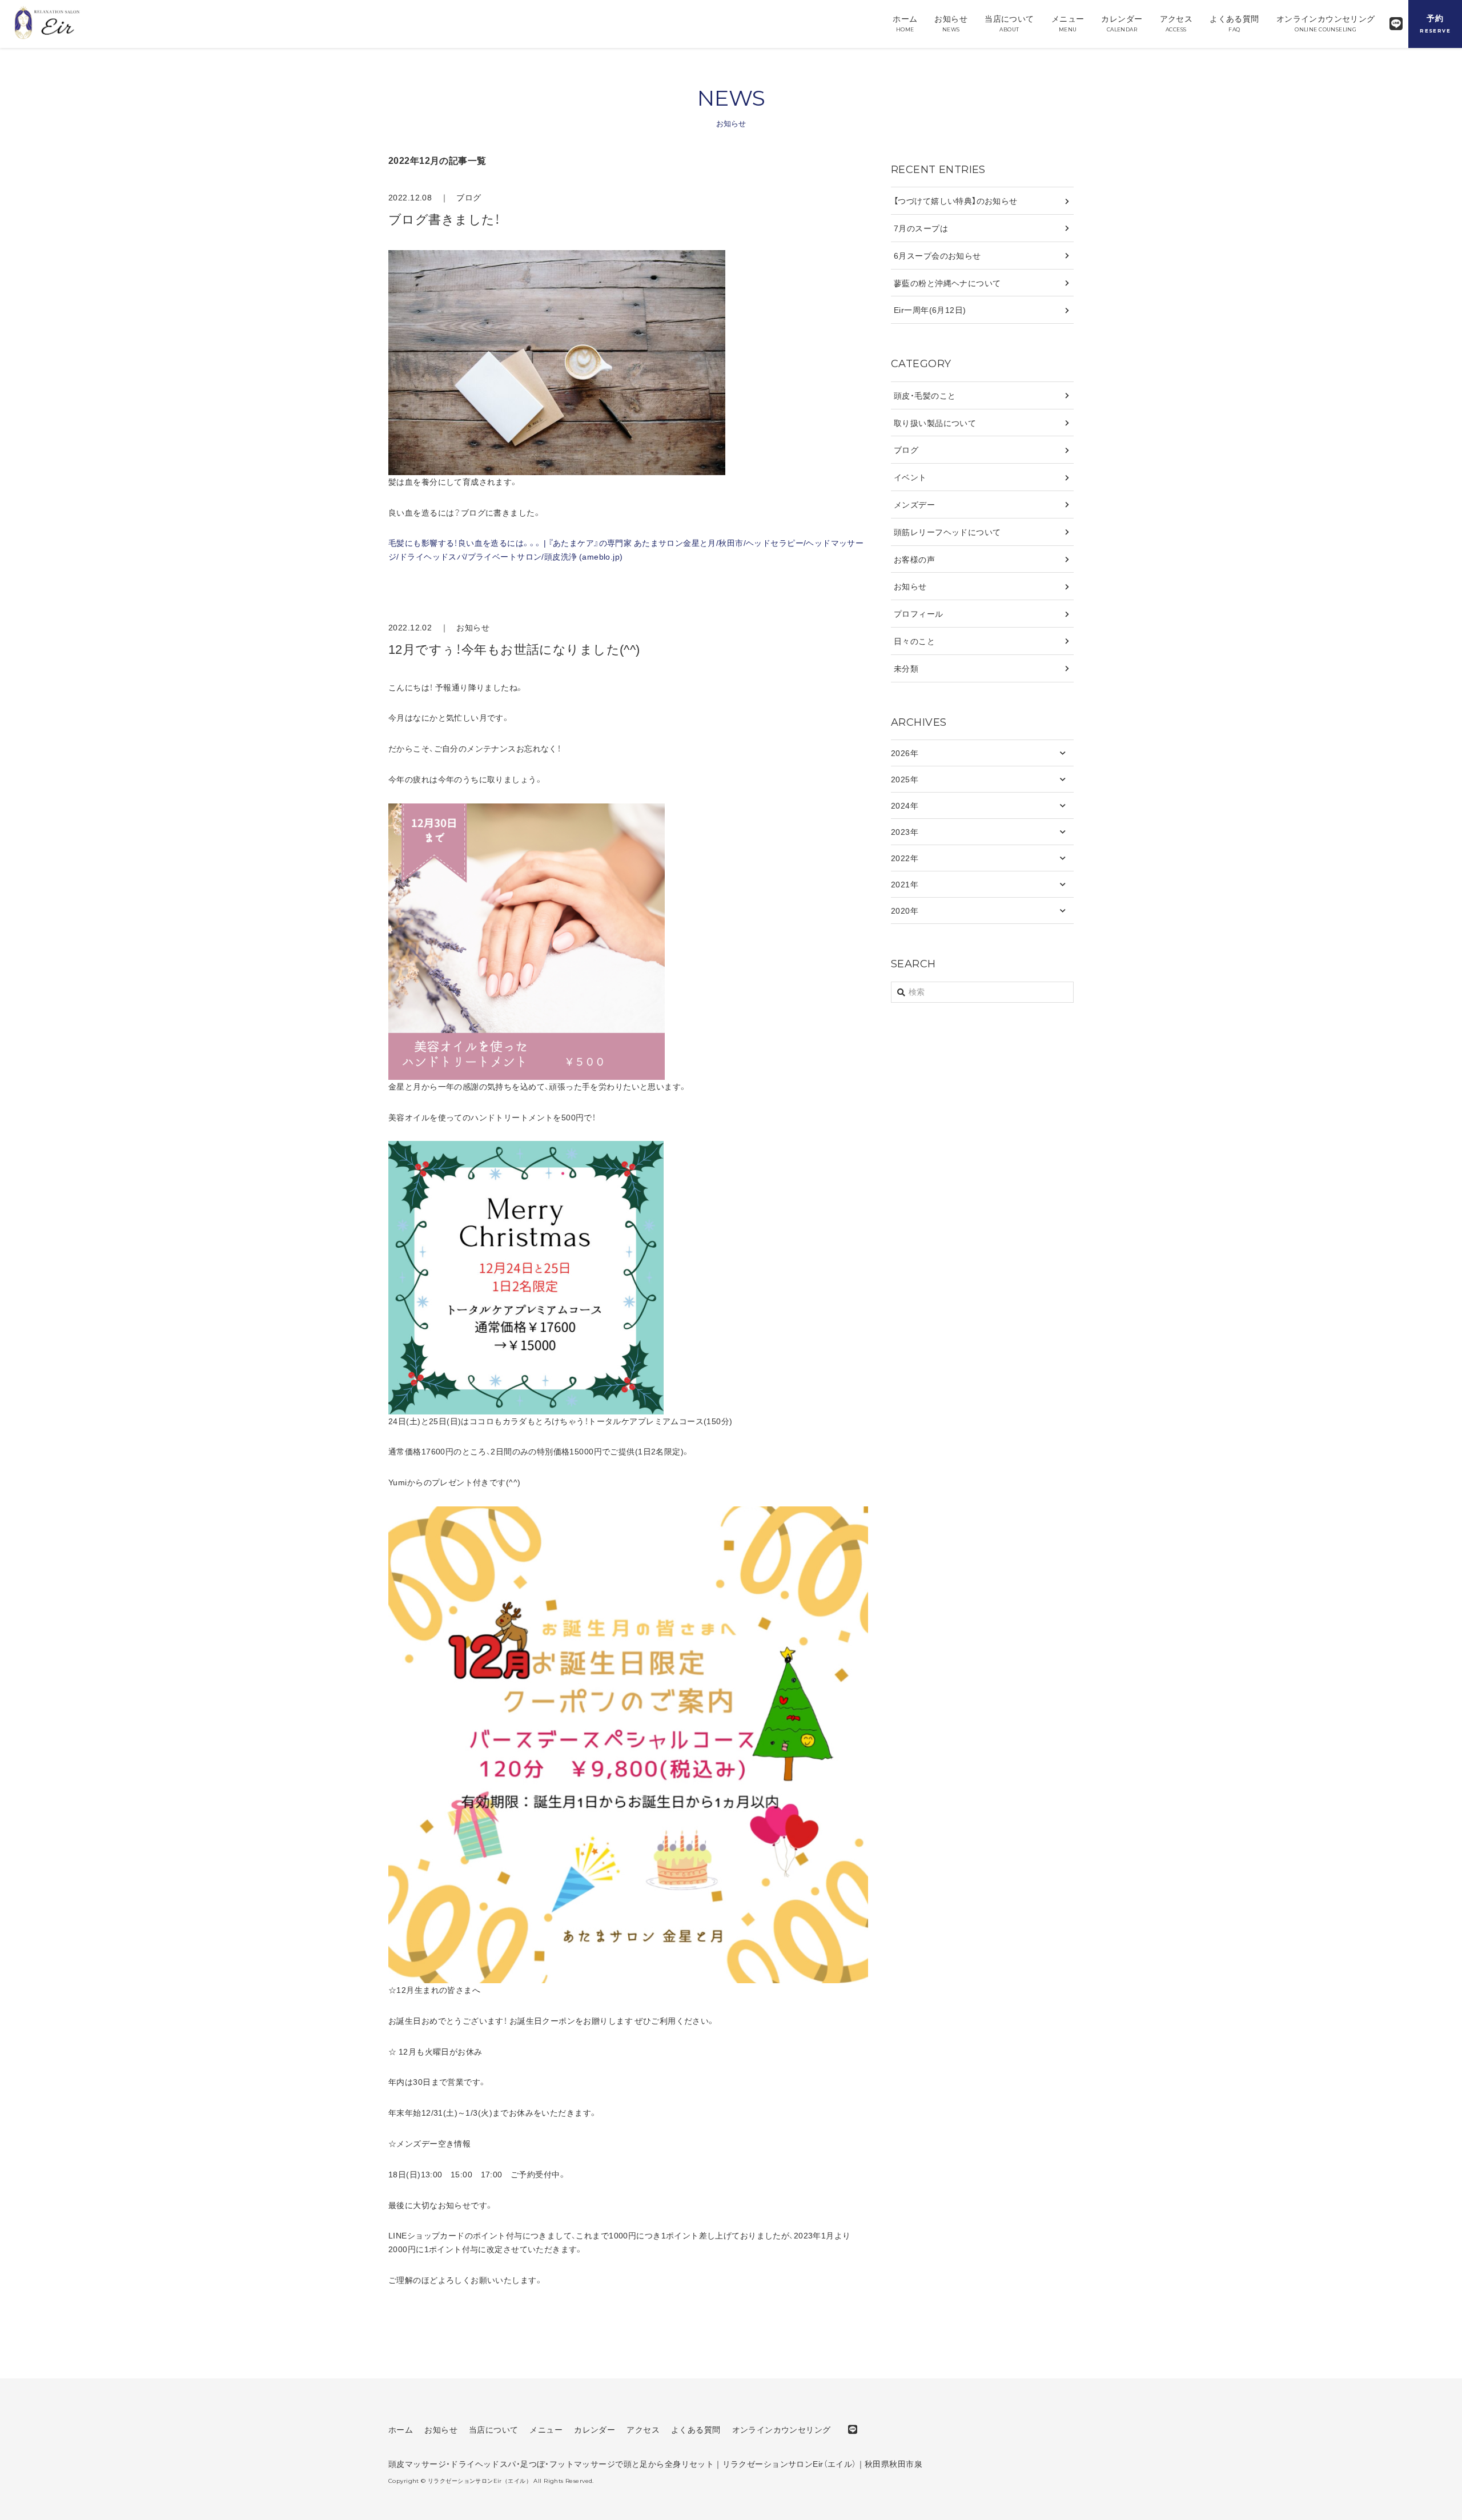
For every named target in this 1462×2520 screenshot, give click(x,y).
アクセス (1176, 23)
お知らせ (951, 23)
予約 (1435, 23)
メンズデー (914, 504)
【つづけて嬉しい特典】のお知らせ (956, 200)
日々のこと (914, 641)
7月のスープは (921, 228)
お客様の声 (914, 559)
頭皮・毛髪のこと (925, 395)
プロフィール (919, 613)
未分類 (906, 668)
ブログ (469, 197)
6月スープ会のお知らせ (937, 255)
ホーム (905, 23)
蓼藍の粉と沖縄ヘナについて (947, 283)
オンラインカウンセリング (1326, 23)
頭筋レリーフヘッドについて (947, 532)
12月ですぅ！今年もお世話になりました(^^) (514, 648)
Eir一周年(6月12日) (930, 310)
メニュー (1068, 23)
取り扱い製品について (935, 423)
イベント (910, 477)
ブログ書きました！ (445, 218)
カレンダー (1122, 23)
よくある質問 (1234, 23)
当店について (1009, 23)
